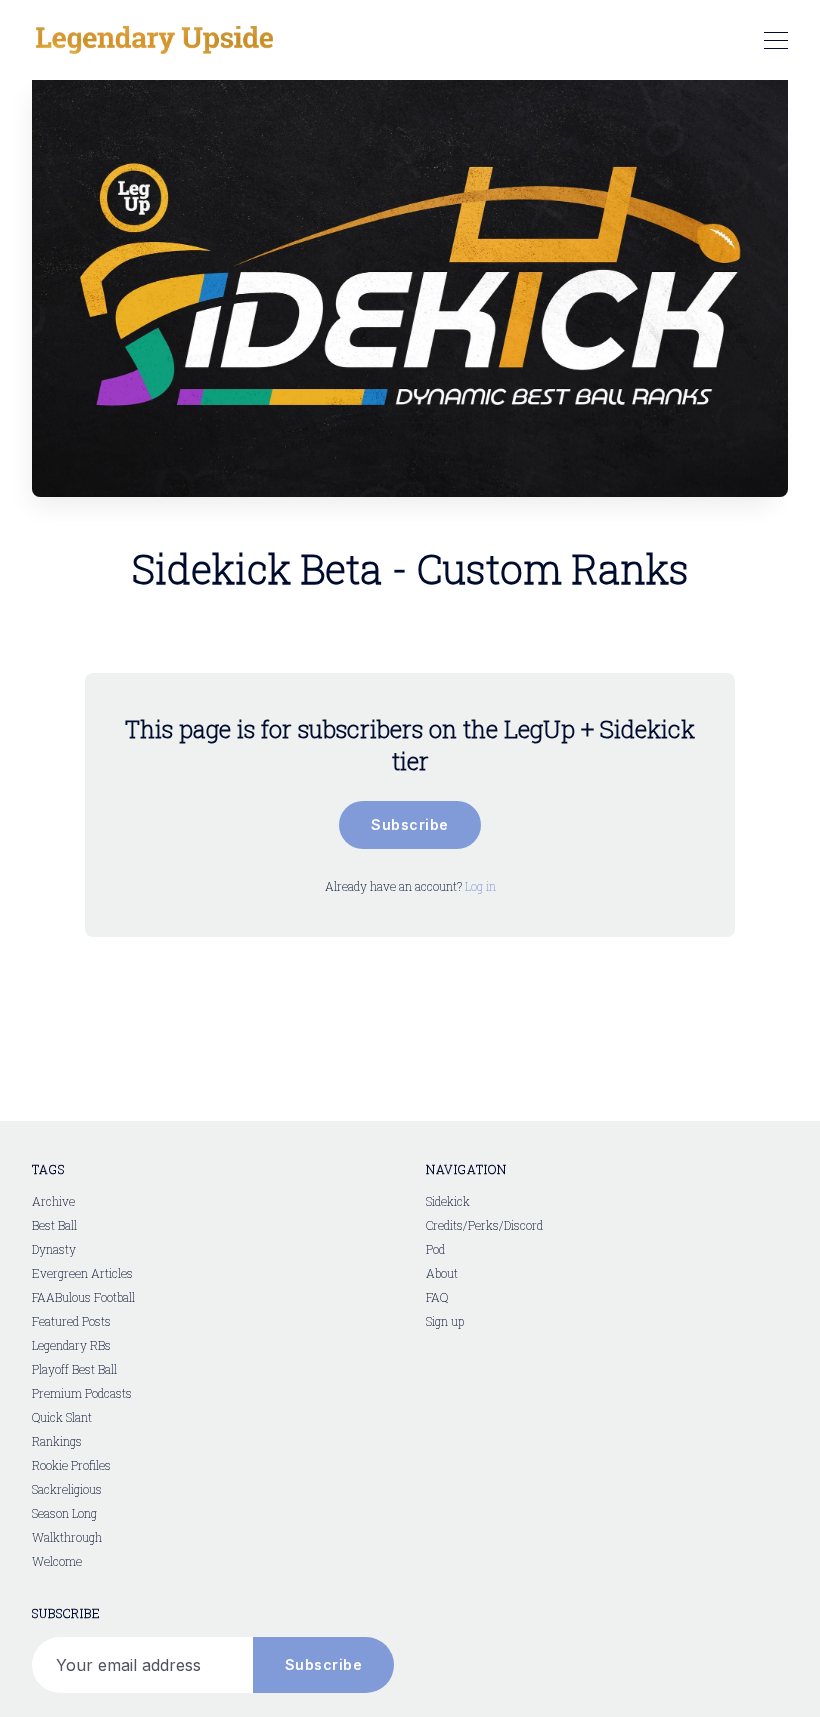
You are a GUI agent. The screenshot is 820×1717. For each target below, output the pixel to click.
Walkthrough (67, 1537)
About (442, 1273)
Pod (435, 1249)
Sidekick (448, 1201)
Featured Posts (71, 1321)
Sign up (445, 1321)
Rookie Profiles (71, 1465)
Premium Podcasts (82, 1393)
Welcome (57, 1561)
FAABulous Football (83, 1297)
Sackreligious (67, 1489)
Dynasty (54, 1249)
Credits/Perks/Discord (484, 1225)
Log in (480, 886)
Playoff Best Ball (74, 1369)
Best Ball (54, 1225)
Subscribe (410, 824)
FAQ (437, 1297)
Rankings (57, 1441)
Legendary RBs (71, 1345)
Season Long (64, 1513)
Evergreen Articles (82, 1273)
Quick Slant (62, 1417)
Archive (53, 1201)
